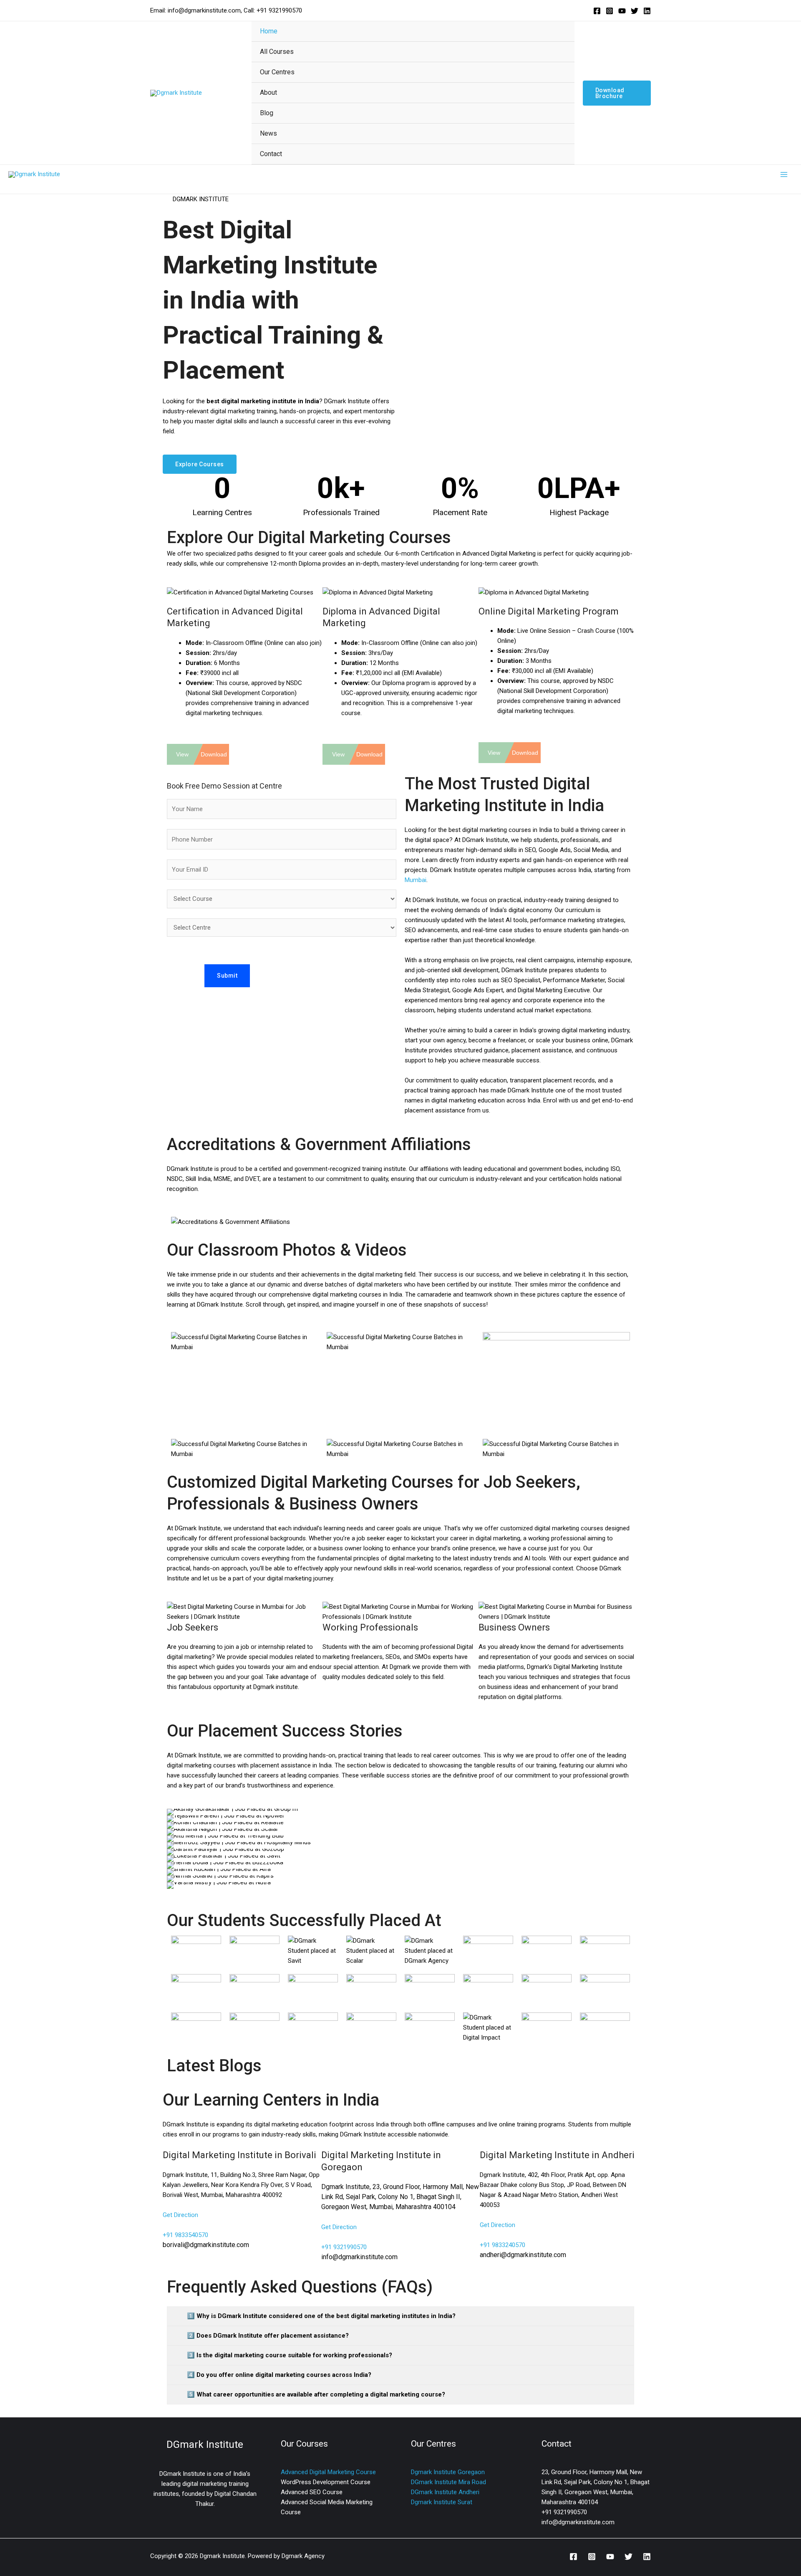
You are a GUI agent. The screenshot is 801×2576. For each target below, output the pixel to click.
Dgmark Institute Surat (442, 2502)
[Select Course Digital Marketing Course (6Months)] (282, 899)
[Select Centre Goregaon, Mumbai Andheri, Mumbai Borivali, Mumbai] (282, 928)
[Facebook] (597, 11)
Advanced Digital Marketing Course (328, 2472)
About (268, 92)
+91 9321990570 (344, 2247)
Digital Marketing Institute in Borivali (239, 2155)
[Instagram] (610, 11)
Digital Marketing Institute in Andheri (557, 2155)
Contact (271, 154)
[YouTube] (622, 11)
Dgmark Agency (303, 2556)
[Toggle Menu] (558, 51)
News (268, 133)
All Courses (277, 52)
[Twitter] (635, 11)
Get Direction (180, 2215)
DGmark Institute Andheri (445, 2492)
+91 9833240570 (503, 2245)
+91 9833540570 (185, 2235)
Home (269, 31)
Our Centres (277, 72)
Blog (267, 113)
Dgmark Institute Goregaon (448, 2472)
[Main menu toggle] (784, 175)
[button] (617, 93)
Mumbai (416, 880)
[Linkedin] (647, 11)
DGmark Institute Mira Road (448, 2482)
